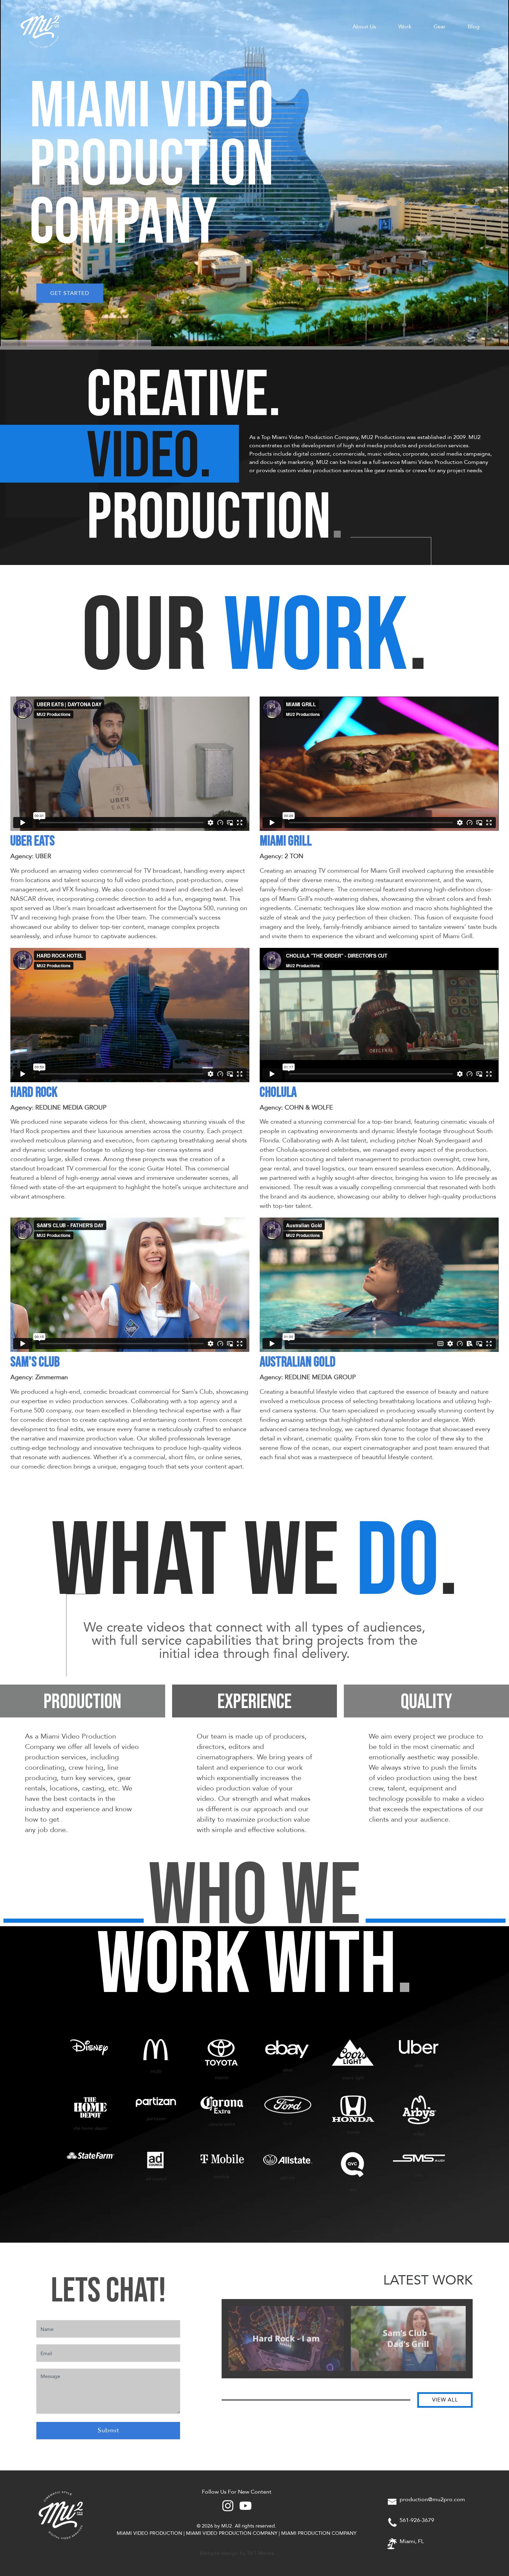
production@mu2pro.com (432, 2499)
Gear (440, 27)
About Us (364, 27)
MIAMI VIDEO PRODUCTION (149, 2533)
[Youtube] (245, 2506)
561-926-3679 (417, 2520)
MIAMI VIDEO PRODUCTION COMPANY (232, 2533)
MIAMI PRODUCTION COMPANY (319, 2533)
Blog (474, 27)
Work (405, 27)
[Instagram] (228, 2506)
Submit (108, 2430)
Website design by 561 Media (237, 2553)
